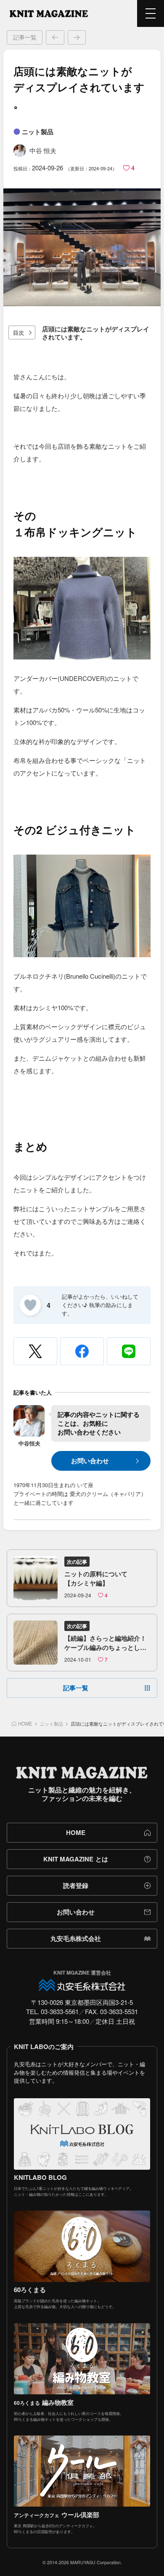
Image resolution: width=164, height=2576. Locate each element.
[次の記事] (77, 37)
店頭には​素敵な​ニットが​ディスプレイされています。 (96, 333)
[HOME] (49, 13)
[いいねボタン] (30, 1305)
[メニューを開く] (151, 13)
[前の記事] (55, 37)
